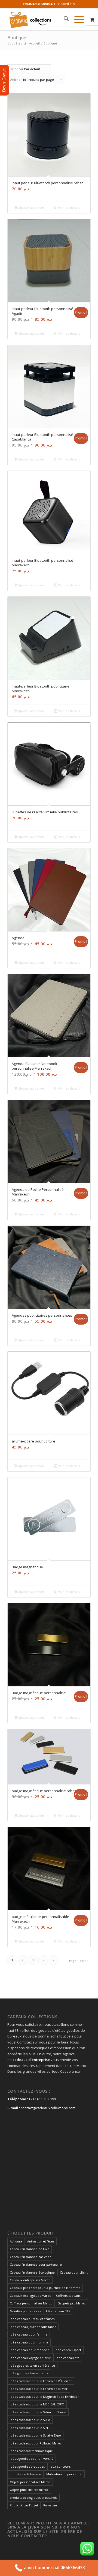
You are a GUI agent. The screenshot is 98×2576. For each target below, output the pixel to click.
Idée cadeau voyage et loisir (30, 2358)
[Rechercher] (64, 19)
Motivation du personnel (64, 2474)
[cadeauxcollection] (41, 19)
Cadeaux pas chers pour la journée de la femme (45, 2288)
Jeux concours (60, 2466)
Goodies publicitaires (25, 2311)
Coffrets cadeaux (68, 2296)
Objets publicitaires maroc (29, 2490)
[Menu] (76, 19)
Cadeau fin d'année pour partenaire (36, 2264)
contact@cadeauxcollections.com (48, 2108)
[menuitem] (64, 19)
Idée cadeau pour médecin (30, 2350)
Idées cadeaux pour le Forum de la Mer (39, 2389)
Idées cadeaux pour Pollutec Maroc (36, 2443)
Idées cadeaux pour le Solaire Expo (35, 2435)
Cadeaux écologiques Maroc (30, 2296)
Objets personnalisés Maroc (30, 2482)
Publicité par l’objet (24, 2505)
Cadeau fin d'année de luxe (30, 2249)
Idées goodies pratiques (27, 2466)
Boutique (17, 38)
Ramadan (50, 2505)
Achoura (16, 2241)
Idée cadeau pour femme (29, 2334)
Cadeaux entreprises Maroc (30, 2280)
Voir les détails (69, 208)
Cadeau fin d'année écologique (32, 2272)
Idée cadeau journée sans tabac (33, 2327)
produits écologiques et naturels (33, 2498)
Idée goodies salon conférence (32, 2365)
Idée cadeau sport (68, 2350)
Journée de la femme (25, 2474)
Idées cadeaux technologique (31, 2451)
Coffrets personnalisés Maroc (31, 2303)
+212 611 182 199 (42, 2099)
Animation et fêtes (41, 2241)
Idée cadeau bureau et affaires (32, 2319)
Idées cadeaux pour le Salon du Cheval (38, 2412)
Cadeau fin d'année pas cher (30, 2257)
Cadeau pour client (74, 2272)
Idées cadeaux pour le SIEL (29, 2428)
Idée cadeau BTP (58, 2311)
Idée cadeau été (68, 2358)
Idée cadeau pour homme (29, 2342)
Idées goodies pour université (32, 2458)
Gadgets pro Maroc (71, 2303)
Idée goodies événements (29, 2373)
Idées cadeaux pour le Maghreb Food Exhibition (45, 2397)
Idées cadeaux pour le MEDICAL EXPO (37, 2404)
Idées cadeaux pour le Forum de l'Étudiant (41, 2381)
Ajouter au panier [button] (31, 208)
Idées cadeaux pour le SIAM (30, 2420)
